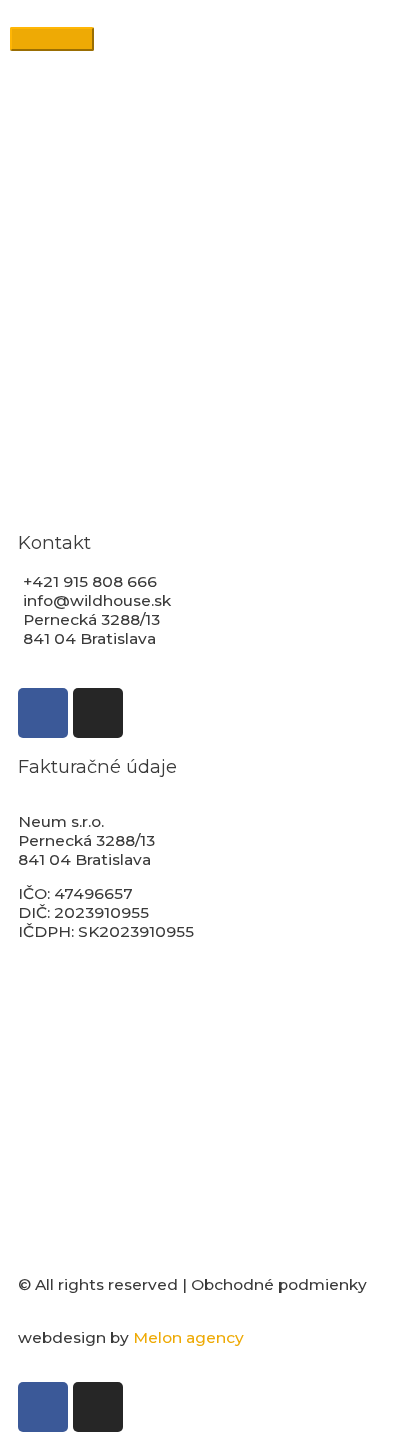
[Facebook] (43, 713)
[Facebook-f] (43, 1407)
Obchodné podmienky (279, 1284)
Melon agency (188, 1337)
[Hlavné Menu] (52, 39)
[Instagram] (98, 713)
